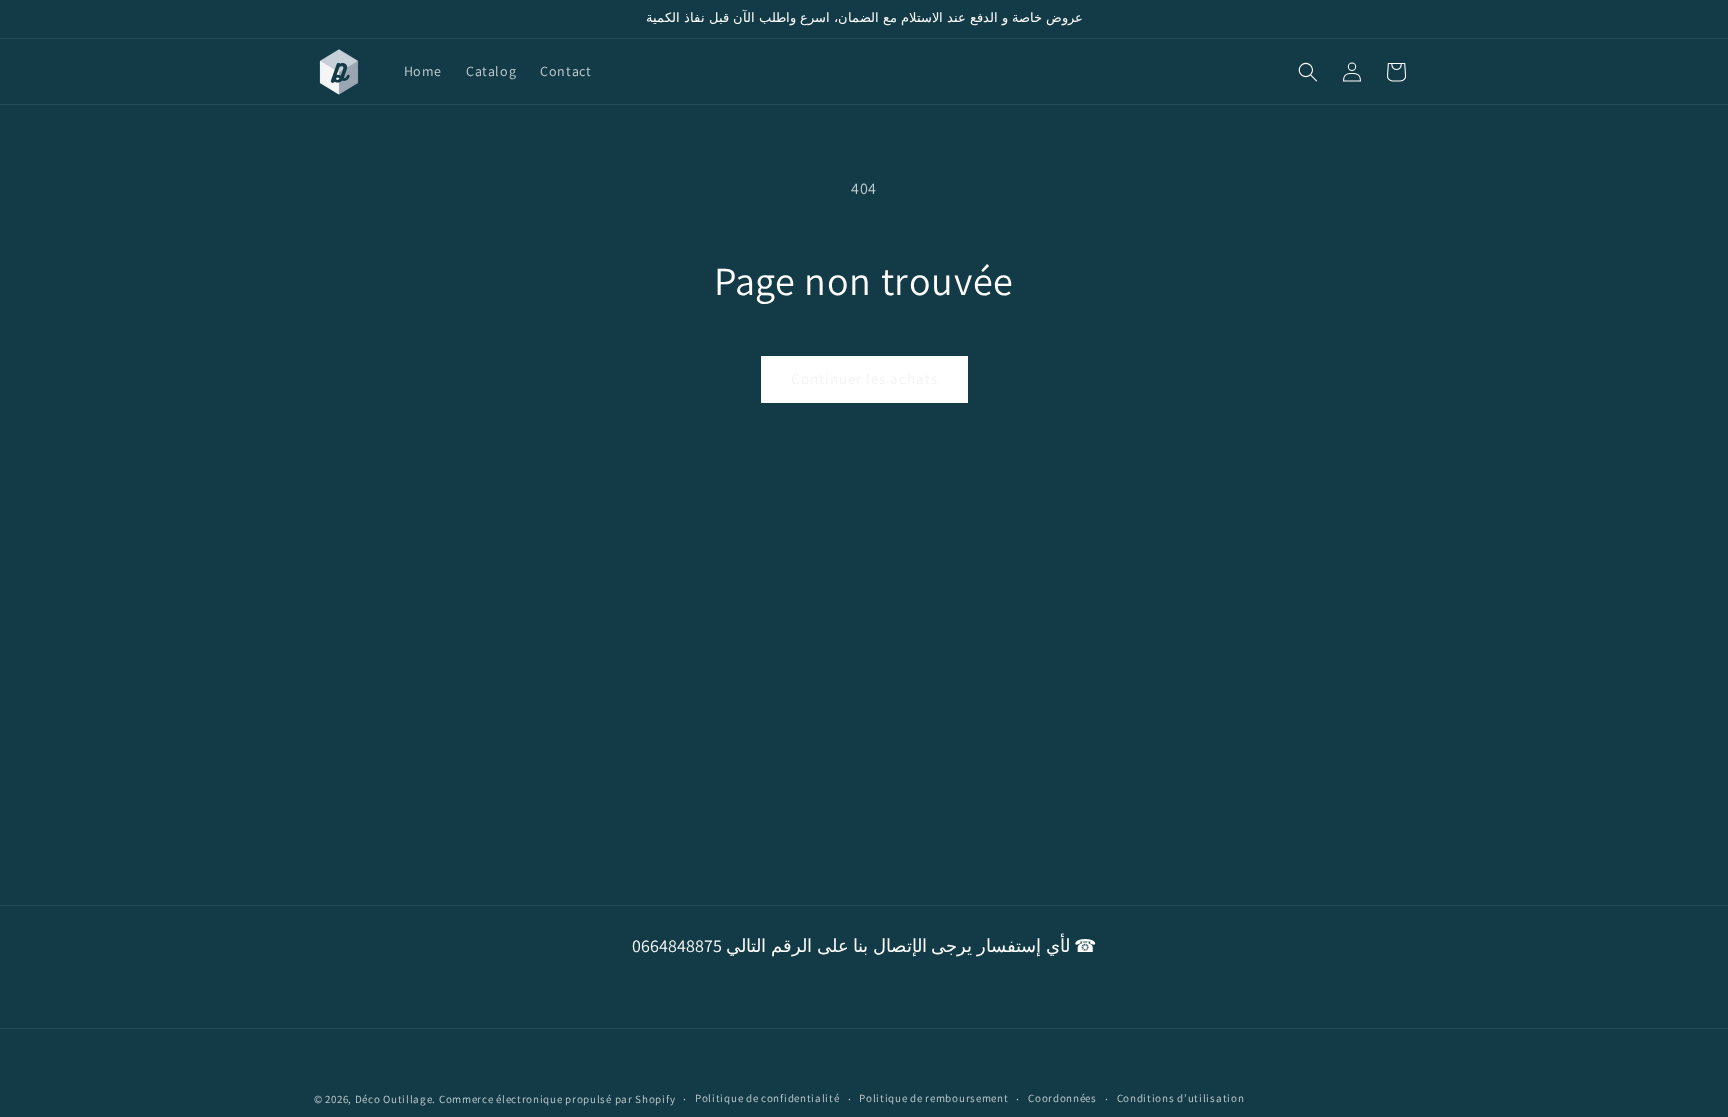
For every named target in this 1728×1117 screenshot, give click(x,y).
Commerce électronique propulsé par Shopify (557, 1099)
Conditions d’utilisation (1181, 1098)
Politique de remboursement (933, 1098)
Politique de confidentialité (767, 1098)
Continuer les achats (864, 378)
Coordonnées (1062, 1098)
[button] (1308, 72)
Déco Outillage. (396, 1099)
